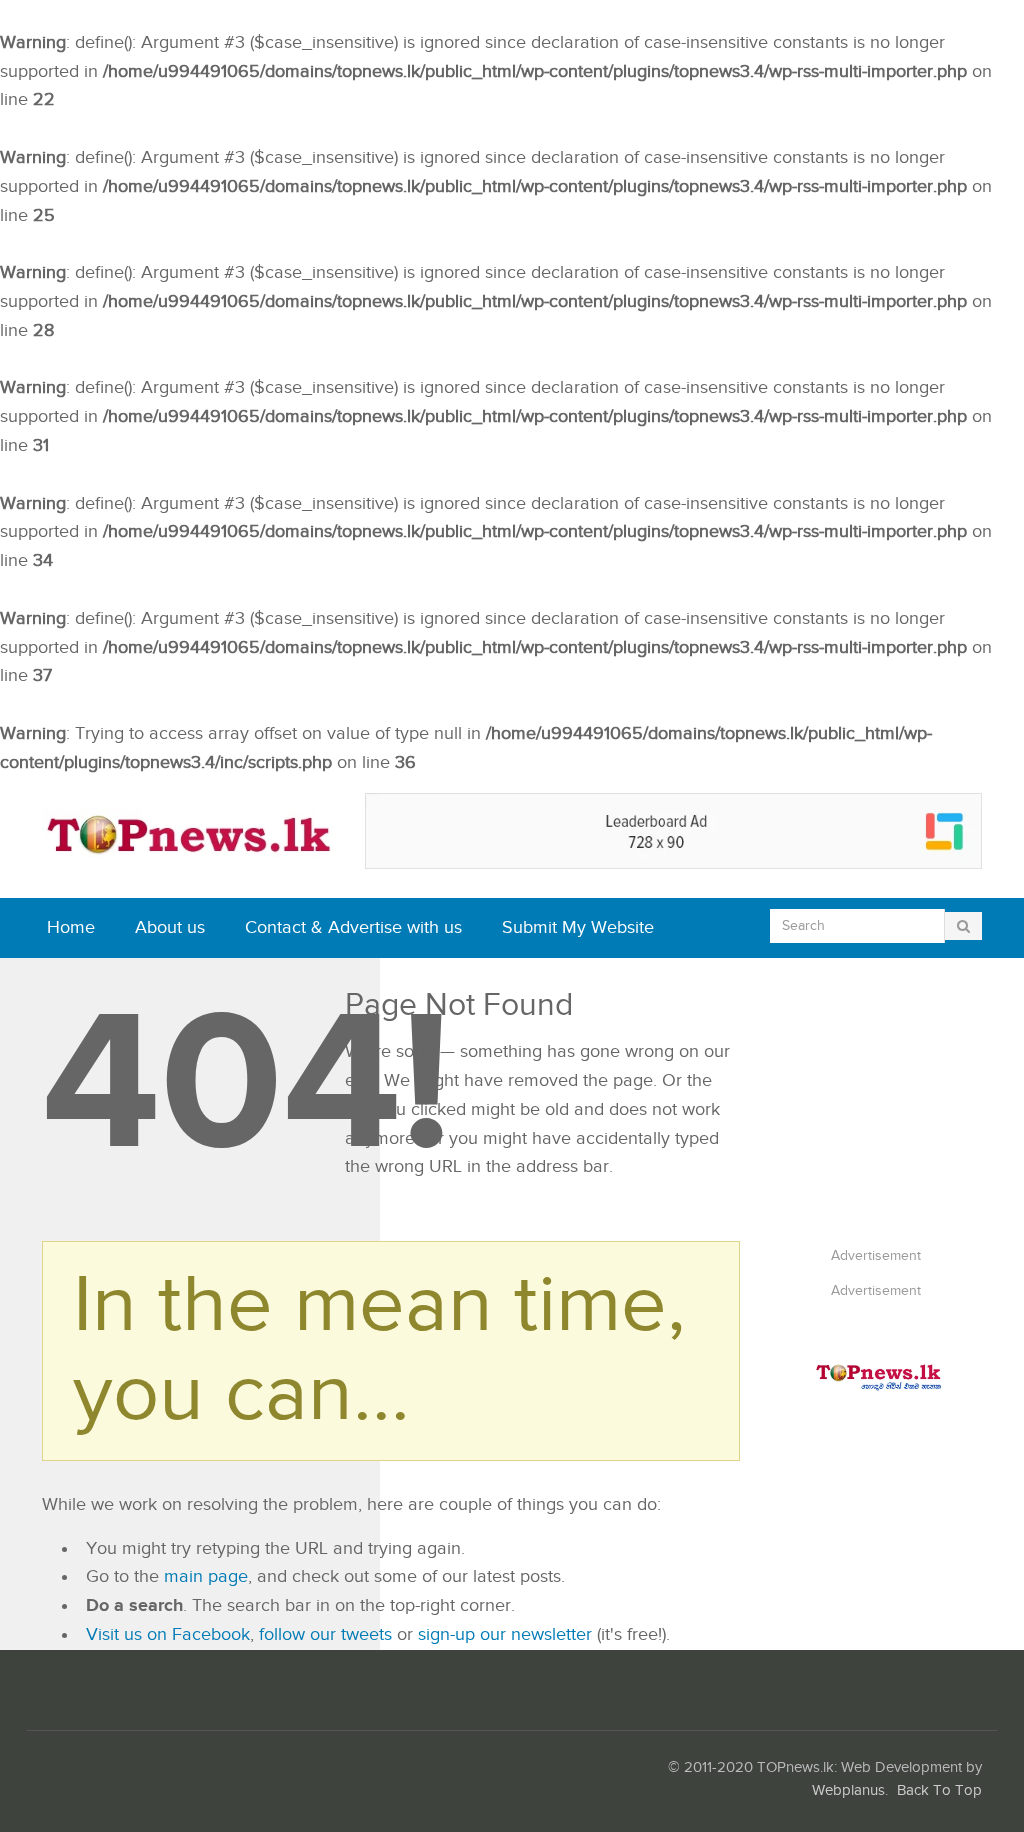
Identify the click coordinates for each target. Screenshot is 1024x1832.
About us (170, 927)
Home (71, 927)
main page (206, 1576)
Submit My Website (578, 927)
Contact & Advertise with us (353, 927)
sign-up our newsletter (505, 1634)
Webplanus (848, 1790)
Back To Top (939, 1790)
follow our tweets (325, 1634)
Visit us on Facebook (168, 1634)
